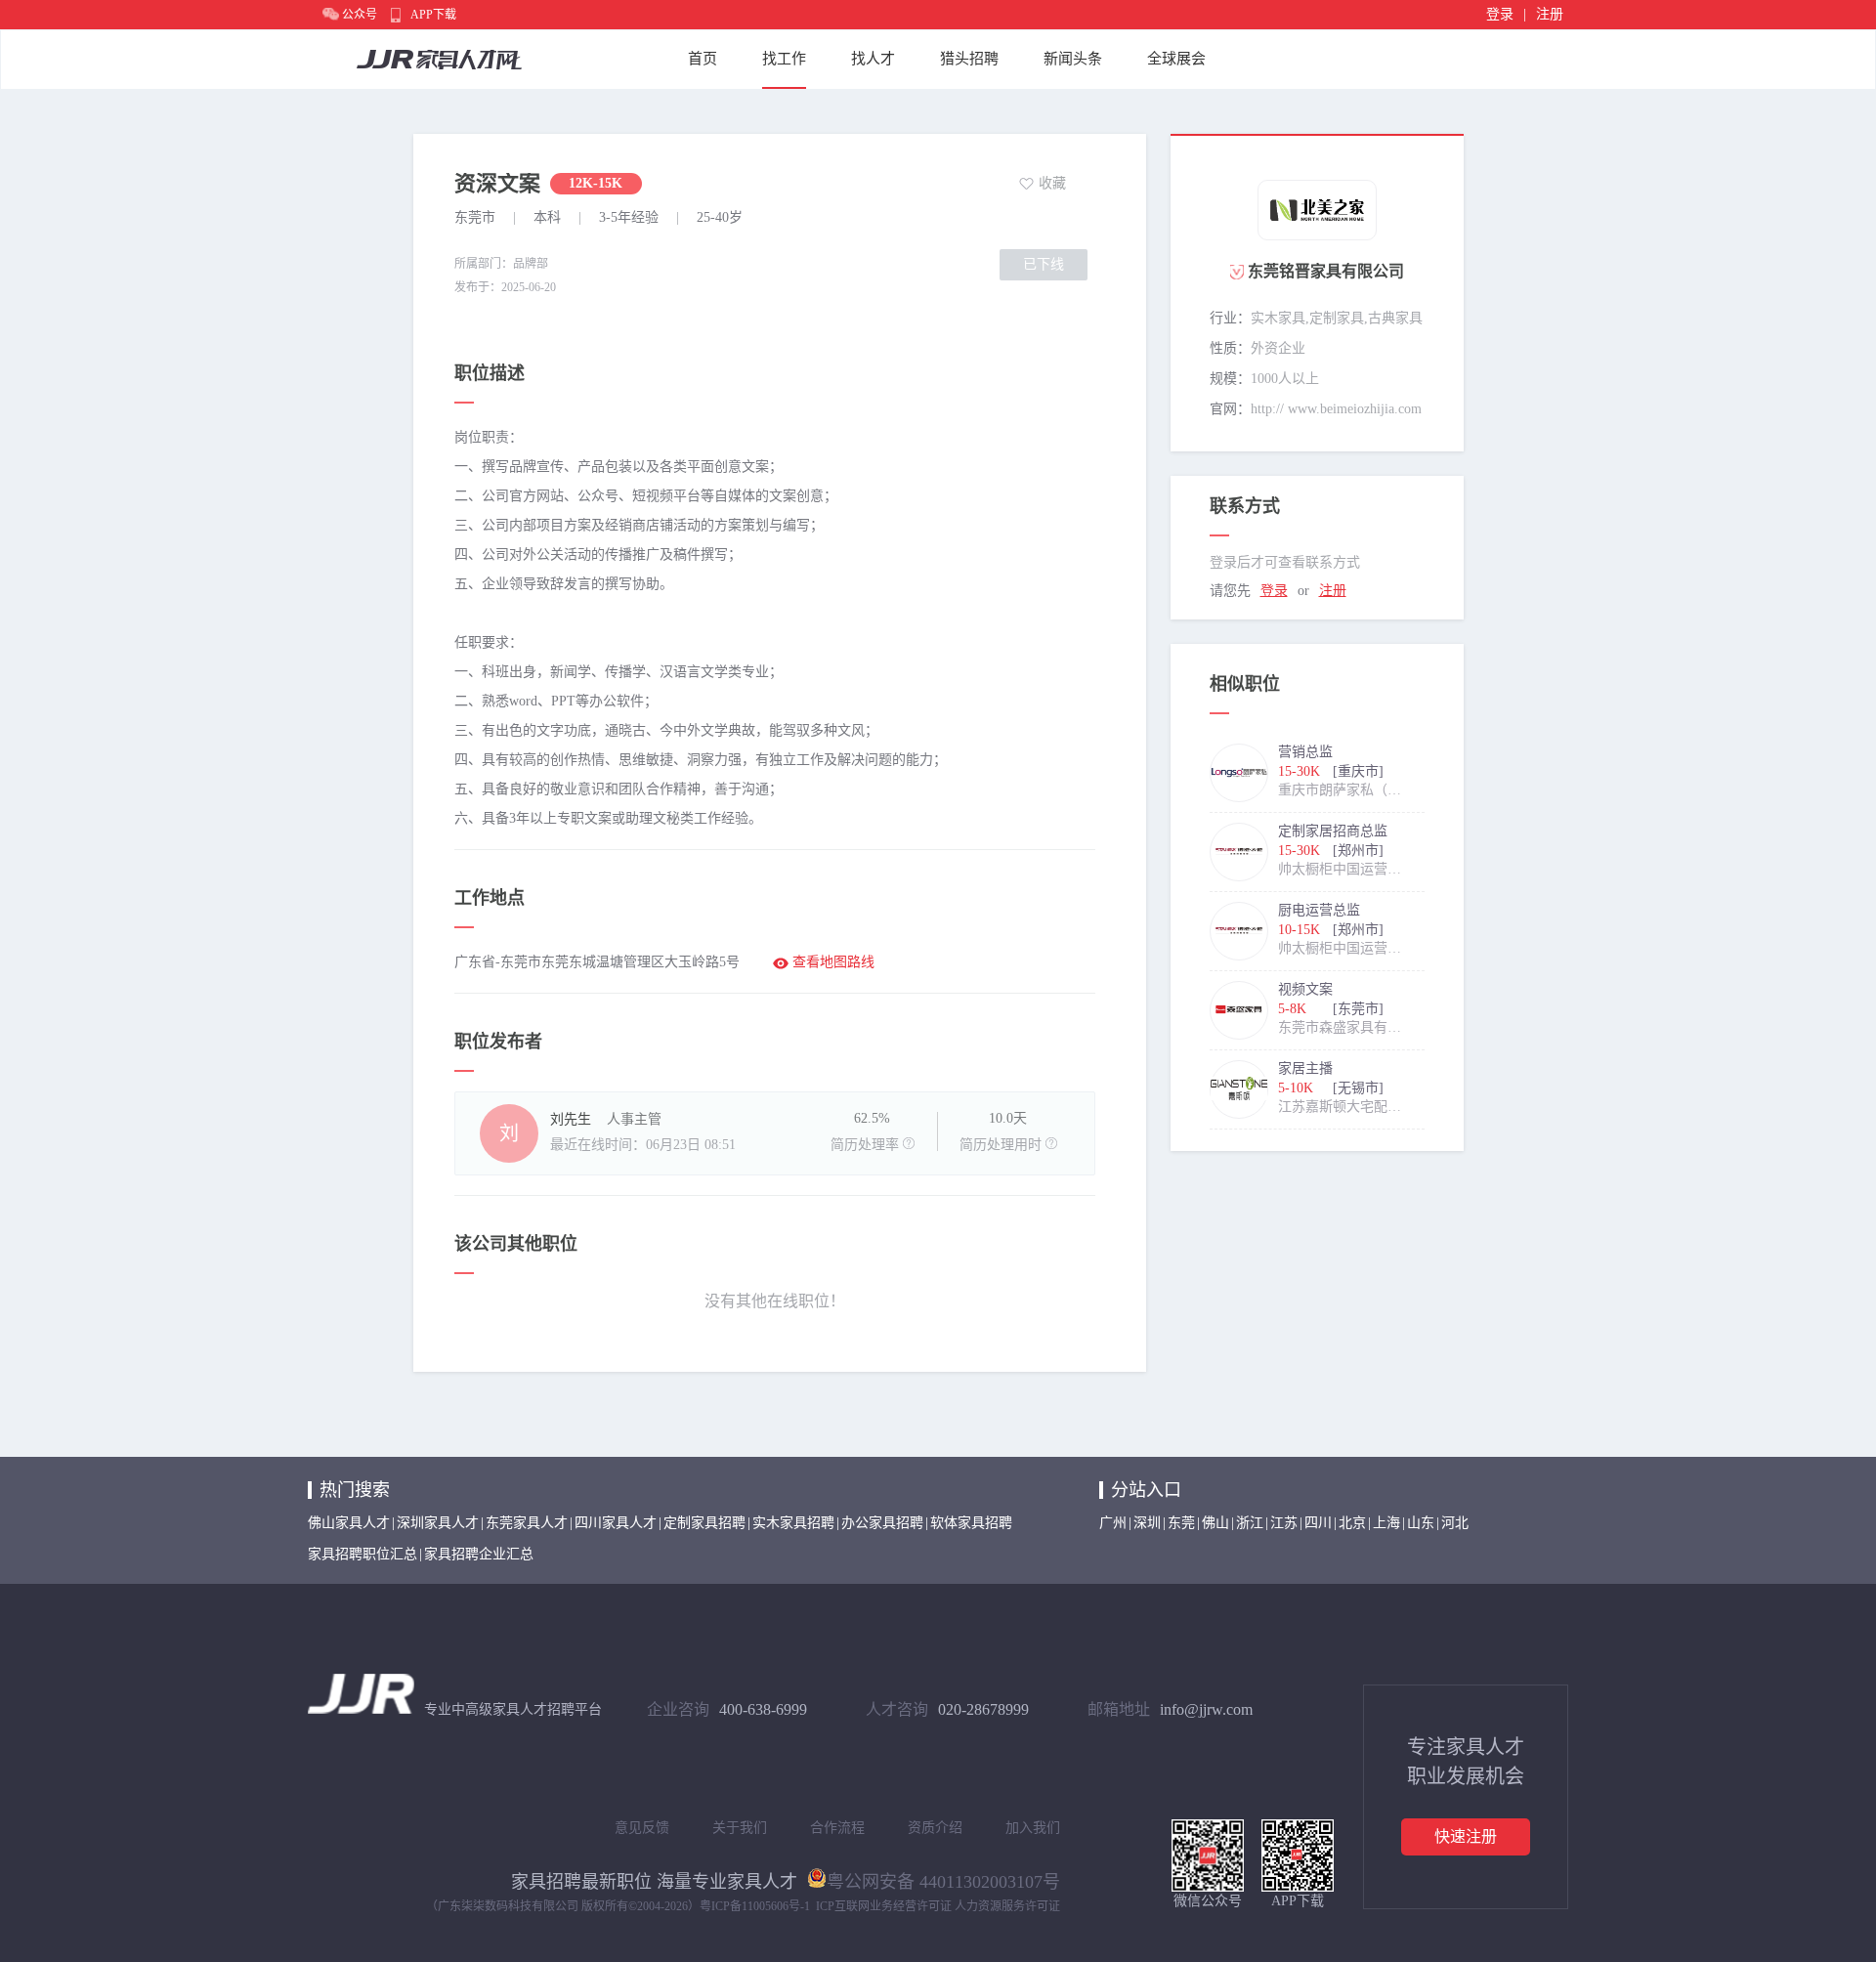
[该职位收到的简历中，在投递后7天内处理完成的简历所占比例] (909, 1143)
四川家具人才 (616, 1523)
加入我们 (1033, 1828)
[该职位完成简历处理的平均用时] (1051, 1143)
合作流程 (837, 1828)
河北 (1455, 1523)
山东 (1421, 1523)
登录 (1500, 14)
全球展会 (1176, 59)
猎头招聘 (969, 59)
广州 (1113, 1523)
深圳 (1147, 1523)
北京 (1352, 1523)
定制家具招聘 (704, 1523)
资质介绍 (935, 1828)
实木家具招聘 (793, 1523)
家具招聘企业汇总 (479, 1554)
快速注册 (1466, 1836)
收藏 (1052, 183)
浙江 (1250, 1523)
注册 (1550, 14)
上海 (1386, 1523)
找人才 (873, 59)
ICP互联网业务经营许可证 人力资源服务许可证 (938, 1906)
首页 (703, 59)
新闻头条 (1073, 59)
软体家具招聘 (971, 1523)
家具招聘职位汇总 (362, 1554)
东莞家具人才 (527, 1523)
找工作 (784, 59)
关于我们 (740, 1828)
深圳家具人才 (438, 1523)
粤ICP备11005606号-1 (755, 1906)
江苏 (1284, 1523)
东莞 (1181, 1523)
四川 (1318, 1523)
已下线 (1044, 264)
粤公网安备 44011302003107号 (943, 1880)
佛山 (1215, 1523)
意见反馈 (642, 1828)
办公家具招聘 (882, 1523)
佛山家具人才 (349, 1523)
